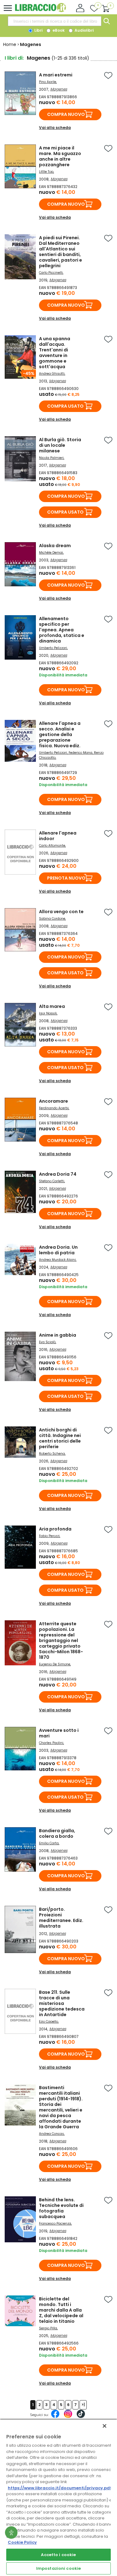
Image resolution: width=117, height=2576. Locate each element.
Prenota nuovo (66, 878)
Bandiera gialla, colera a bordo (57, 1833)
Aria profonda (55, 1529)
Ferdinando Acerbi (54, 1108)
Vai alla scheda (55, 128)
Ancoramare (54, 1101)
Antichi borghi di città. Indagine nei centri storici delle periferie (60, 1438)
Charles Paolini (51, 1743)
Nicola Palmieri (51, 458)
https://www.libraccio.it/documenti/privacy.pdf (60, 2488)
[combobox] (55, 21)
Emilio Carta (49, 1843)
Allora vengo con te (61, 912)
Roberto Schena (52, 1454)
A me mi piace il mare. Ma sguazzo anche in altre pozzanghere (60, 156)
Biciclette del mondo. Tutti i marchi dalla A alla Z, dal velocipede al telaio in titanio (61, 2310)
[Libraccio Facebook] (55, 2417)
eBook (58, 30)
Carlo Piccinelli (51, 273)
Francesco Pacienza (55, 2224)
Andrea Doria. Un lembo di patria (58, 1250)
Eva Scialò (47, 1342)
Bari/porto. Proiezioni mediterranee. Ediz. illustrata (61, 1918)
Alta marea (52, 1006)
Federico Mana (80, 753)
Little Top (46, 172)
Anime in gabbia (58, 1335)
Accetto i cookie (58, 2555)
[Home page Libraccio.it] (40, 11)
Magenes (59, 89)
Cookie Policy (22, 2542)
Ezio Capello (49, 2022)
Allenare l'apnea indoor (58, 836)
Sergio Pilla (48, 2328)
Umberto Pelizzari (53, 648)
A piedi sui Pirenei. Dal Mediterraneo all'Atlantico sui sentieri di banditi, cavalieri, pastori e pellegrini (61, 252)
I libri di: (14, 58)
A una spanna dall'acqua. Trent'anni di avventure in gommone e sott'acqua (55, 353)
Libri (38, 30)
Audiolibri (84, 30)
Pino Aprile (48, 82)
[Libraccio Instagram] (68, 2417)
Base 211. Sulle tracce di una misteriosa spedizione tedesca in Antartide (62, 2003)
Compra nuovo (66, 114)
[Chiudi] (105, 2426)
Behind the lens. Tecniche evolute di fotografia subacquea (61, 2208)
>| (83, 2405)
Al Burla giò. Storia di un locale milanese (60, 445)
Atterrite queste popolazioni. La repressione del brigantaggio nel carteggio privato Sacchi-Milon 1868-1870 (61, 1640)
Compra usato (65, 406)
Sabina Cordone (52, 919)
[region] (58, 2497)
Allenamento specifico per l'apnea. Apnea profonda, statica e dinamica (62, 630)
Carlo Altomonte (52, 846)
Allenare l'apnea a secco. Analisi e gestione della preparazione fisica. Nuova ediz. (60, 734)
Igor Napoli (48, 1013)
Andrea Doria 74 (58, 1174)
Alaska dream (55, 546)
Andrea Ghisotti (52, 374)
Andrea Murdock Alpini (57, 1260)
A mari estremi (56, 75)
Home (10, 44)
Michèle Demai (51, 553)
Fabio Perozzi (49, 1536)
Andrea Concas (51, 2134)
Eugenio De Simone (55, 1664)
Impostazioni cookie (58, 2568)
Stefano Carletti (52, 1181)
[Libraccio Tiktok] (81, 2417)
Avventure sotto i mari (59, 1733)
